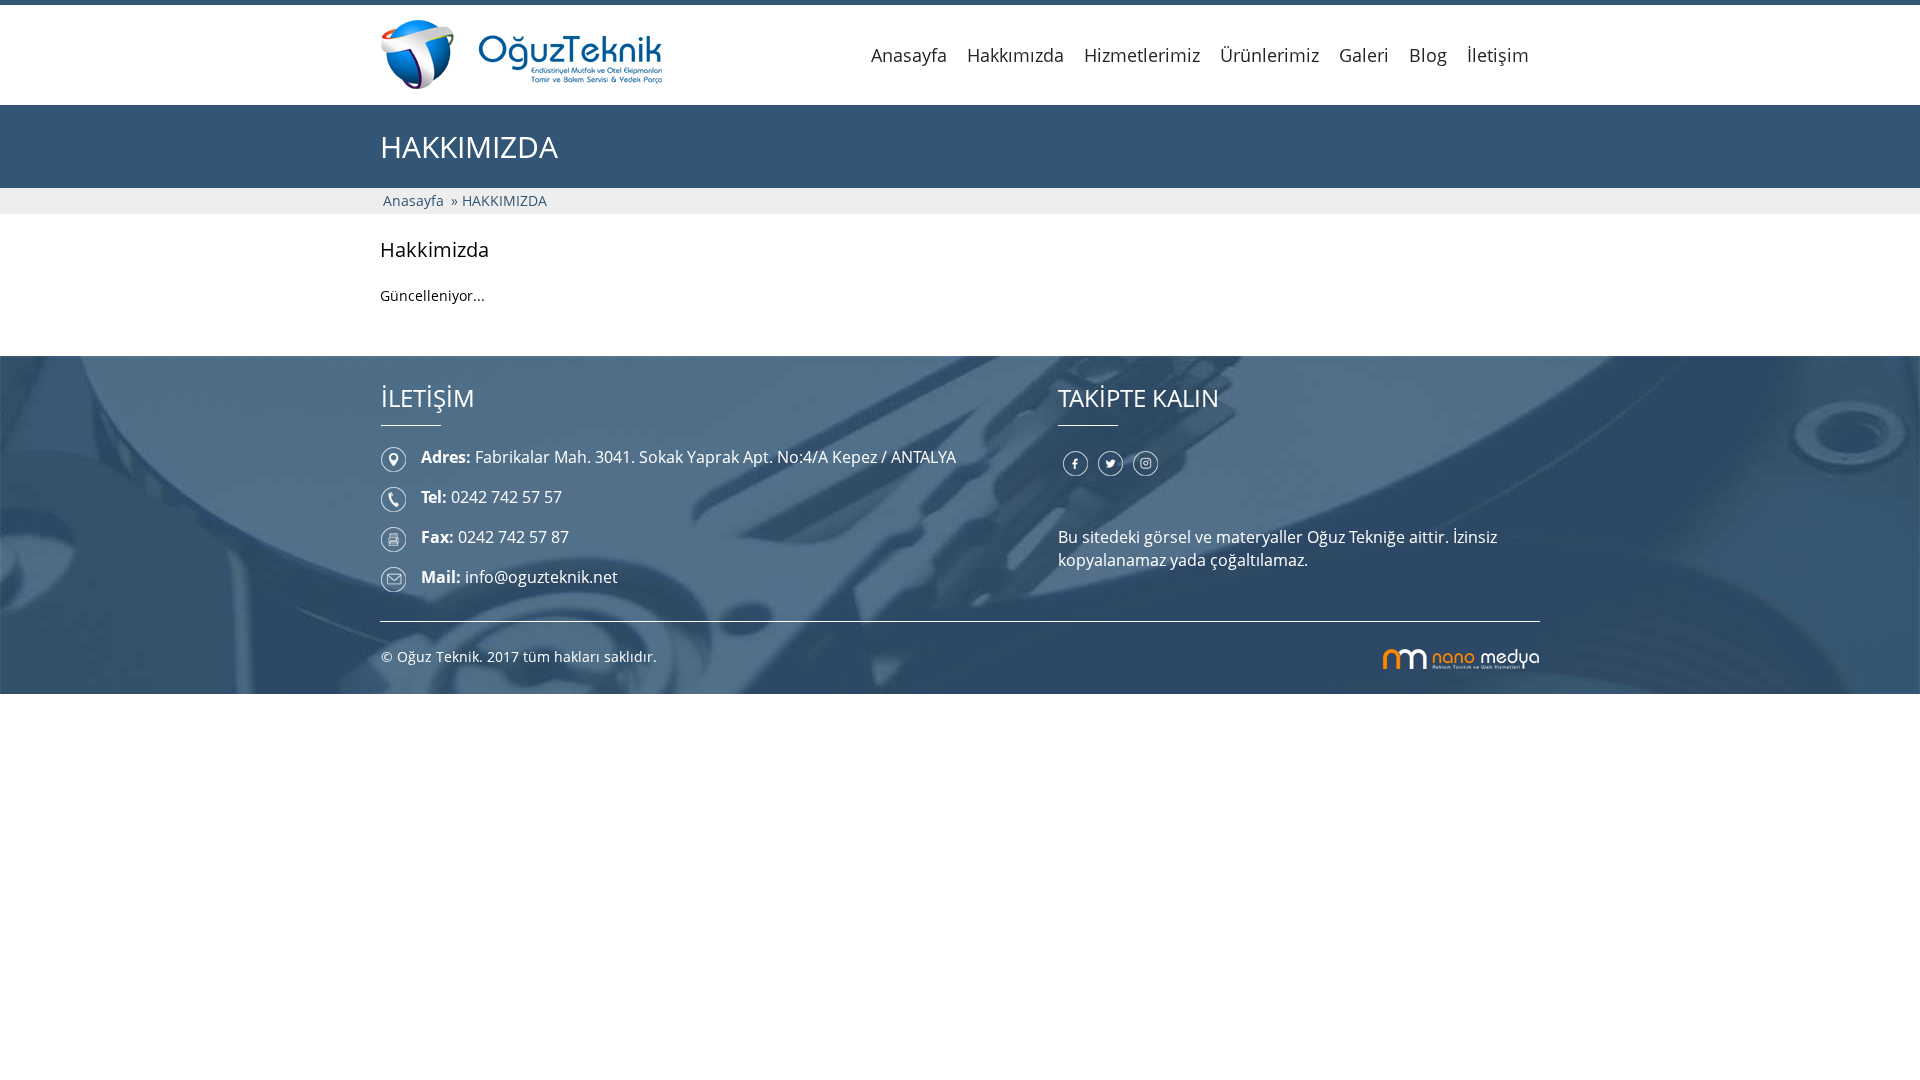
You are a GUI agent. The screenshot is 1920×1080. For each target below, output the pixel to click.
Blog (1428, 55)
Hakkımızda (1015, 55)
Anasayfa (909, 55)
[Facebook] (1075, 462)
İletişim (1498, 55)
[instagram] (1145, 462)
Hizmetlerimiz (1142, 55)
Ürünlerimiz (1269, 55)
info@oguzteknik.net (541, 577)
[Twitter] (1110, 462)
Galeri (1364, 55)
